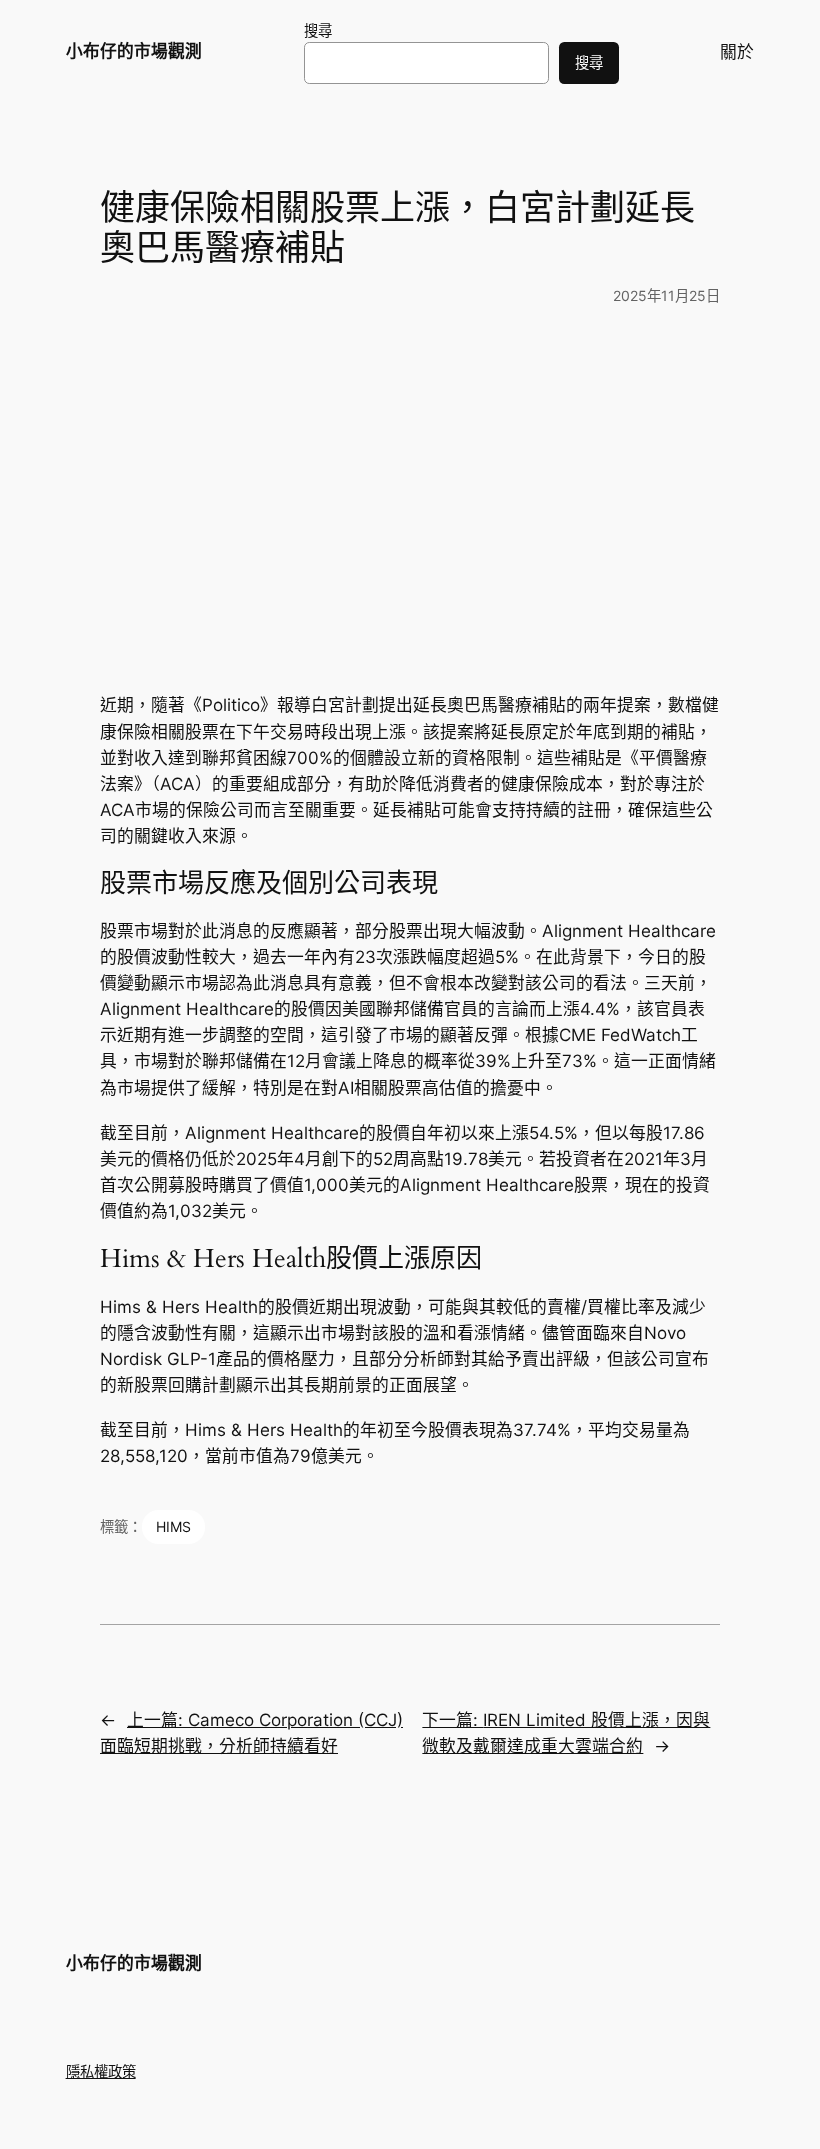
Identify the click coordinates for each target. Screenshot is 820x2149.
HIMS (173, 1526)
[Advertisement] (410, 488)
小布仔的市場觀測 (134, 51)
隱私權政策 (101, 2071)
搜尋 (318, 30)
